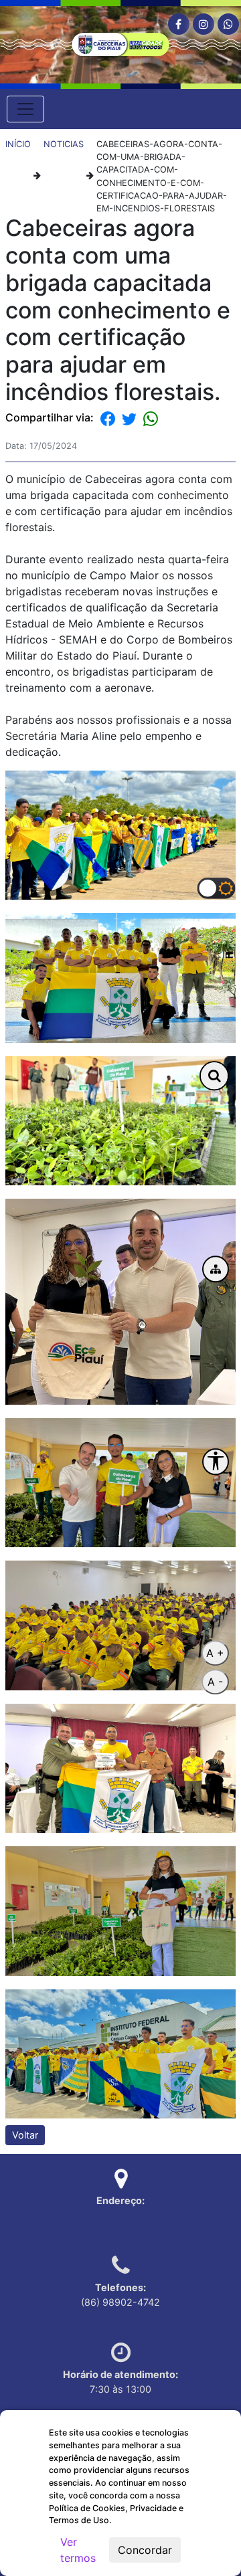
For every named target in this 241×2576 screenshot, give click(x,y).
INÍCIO (18, 144)
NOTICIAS (64, 144)
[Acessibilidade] (216, 1462)
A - (215, 1682)
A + (215, 1653)
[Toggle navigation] (25, 109)
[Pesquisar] (214, 1076)
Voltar (25, 2135)
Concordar (145, 2550)
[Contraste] (217, 888)
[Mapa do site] (216, 1270)
